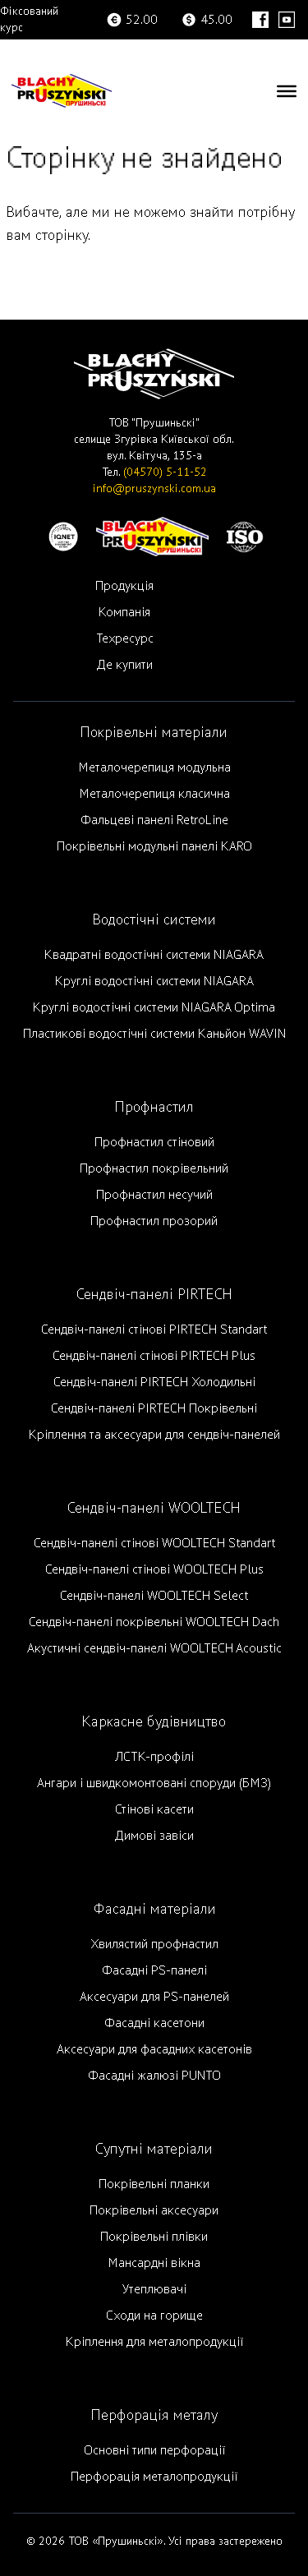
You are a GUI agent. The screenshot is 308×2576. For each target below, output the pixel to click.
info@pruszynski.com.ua (154, 488)
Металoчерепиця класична (154, 794)
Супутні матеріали (154, 2149)
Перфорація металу (154, 2415)
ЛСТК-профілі (154, 1757)
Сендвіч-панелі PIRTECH (154, 1295)
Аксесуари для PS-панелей (154, 1997)
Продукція (124, 586)
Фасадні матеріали (154, 1909)
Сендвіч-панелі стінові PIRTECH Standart (154, 1329)
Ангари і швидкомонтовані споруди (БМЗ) (154, 1783)
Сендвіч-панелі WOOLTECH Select (154, 1596)
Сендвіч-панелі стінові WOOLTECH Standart (154, 1543)
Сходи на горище (154, 2316)
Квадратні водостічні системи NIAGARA (154, 955)
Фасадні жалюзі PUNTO (154, 2076)
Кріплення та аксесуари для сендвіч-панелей (154, 1435)
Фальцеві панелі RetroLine (154, 820)
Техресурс (125, 638)
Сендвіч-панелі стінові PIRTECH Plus (154, 1356)
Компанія (124, 612)
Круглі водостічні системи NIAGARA (154, 981)
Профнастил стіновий (154, 1142)
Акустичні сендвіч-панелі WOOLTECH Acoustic (154, 1648)
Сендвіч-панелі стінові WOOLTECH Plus (154, 1569)
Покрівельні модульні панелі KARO (154, 846)
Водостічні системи (154, 920)
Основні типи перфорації (154, 2450)
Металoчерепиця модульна (154, 767)
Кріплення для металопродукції (154, 2342)
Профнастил (154, 1107)
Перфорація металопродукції (154, 2477)
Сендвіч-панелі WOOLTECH (154, 1508)
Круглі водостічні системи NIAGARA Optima (154, 1007)
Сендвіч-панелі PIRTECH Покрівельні (154, 1408)
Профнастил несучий (154, 1195)
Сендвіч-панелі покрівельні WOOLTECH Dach (154, 1622)
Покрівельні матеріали (154, 733)
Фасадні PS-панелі (154, 1970)
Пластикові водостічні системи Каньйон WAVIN (154, 1034)
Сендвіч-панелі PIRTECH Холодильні (154, 1382)
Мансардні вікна (154, 2263)
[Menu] (287, 90)
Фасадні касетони (154, 2023)
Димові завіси (154, 1836)
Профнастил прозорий (154, 1221)
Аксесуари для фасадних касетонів (154, 2049)
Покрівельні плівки (154, 2237)
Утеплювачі (154, 2289)
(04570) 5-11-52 (165, 472)
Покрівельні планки (154, 2184)
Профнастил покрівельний (154, 1168)
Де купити (125, 665)
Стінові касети (154, 1809)
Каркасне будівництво (154, 1722)
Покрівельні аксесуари (154, 2210)
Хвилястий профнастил (154, 1944)
